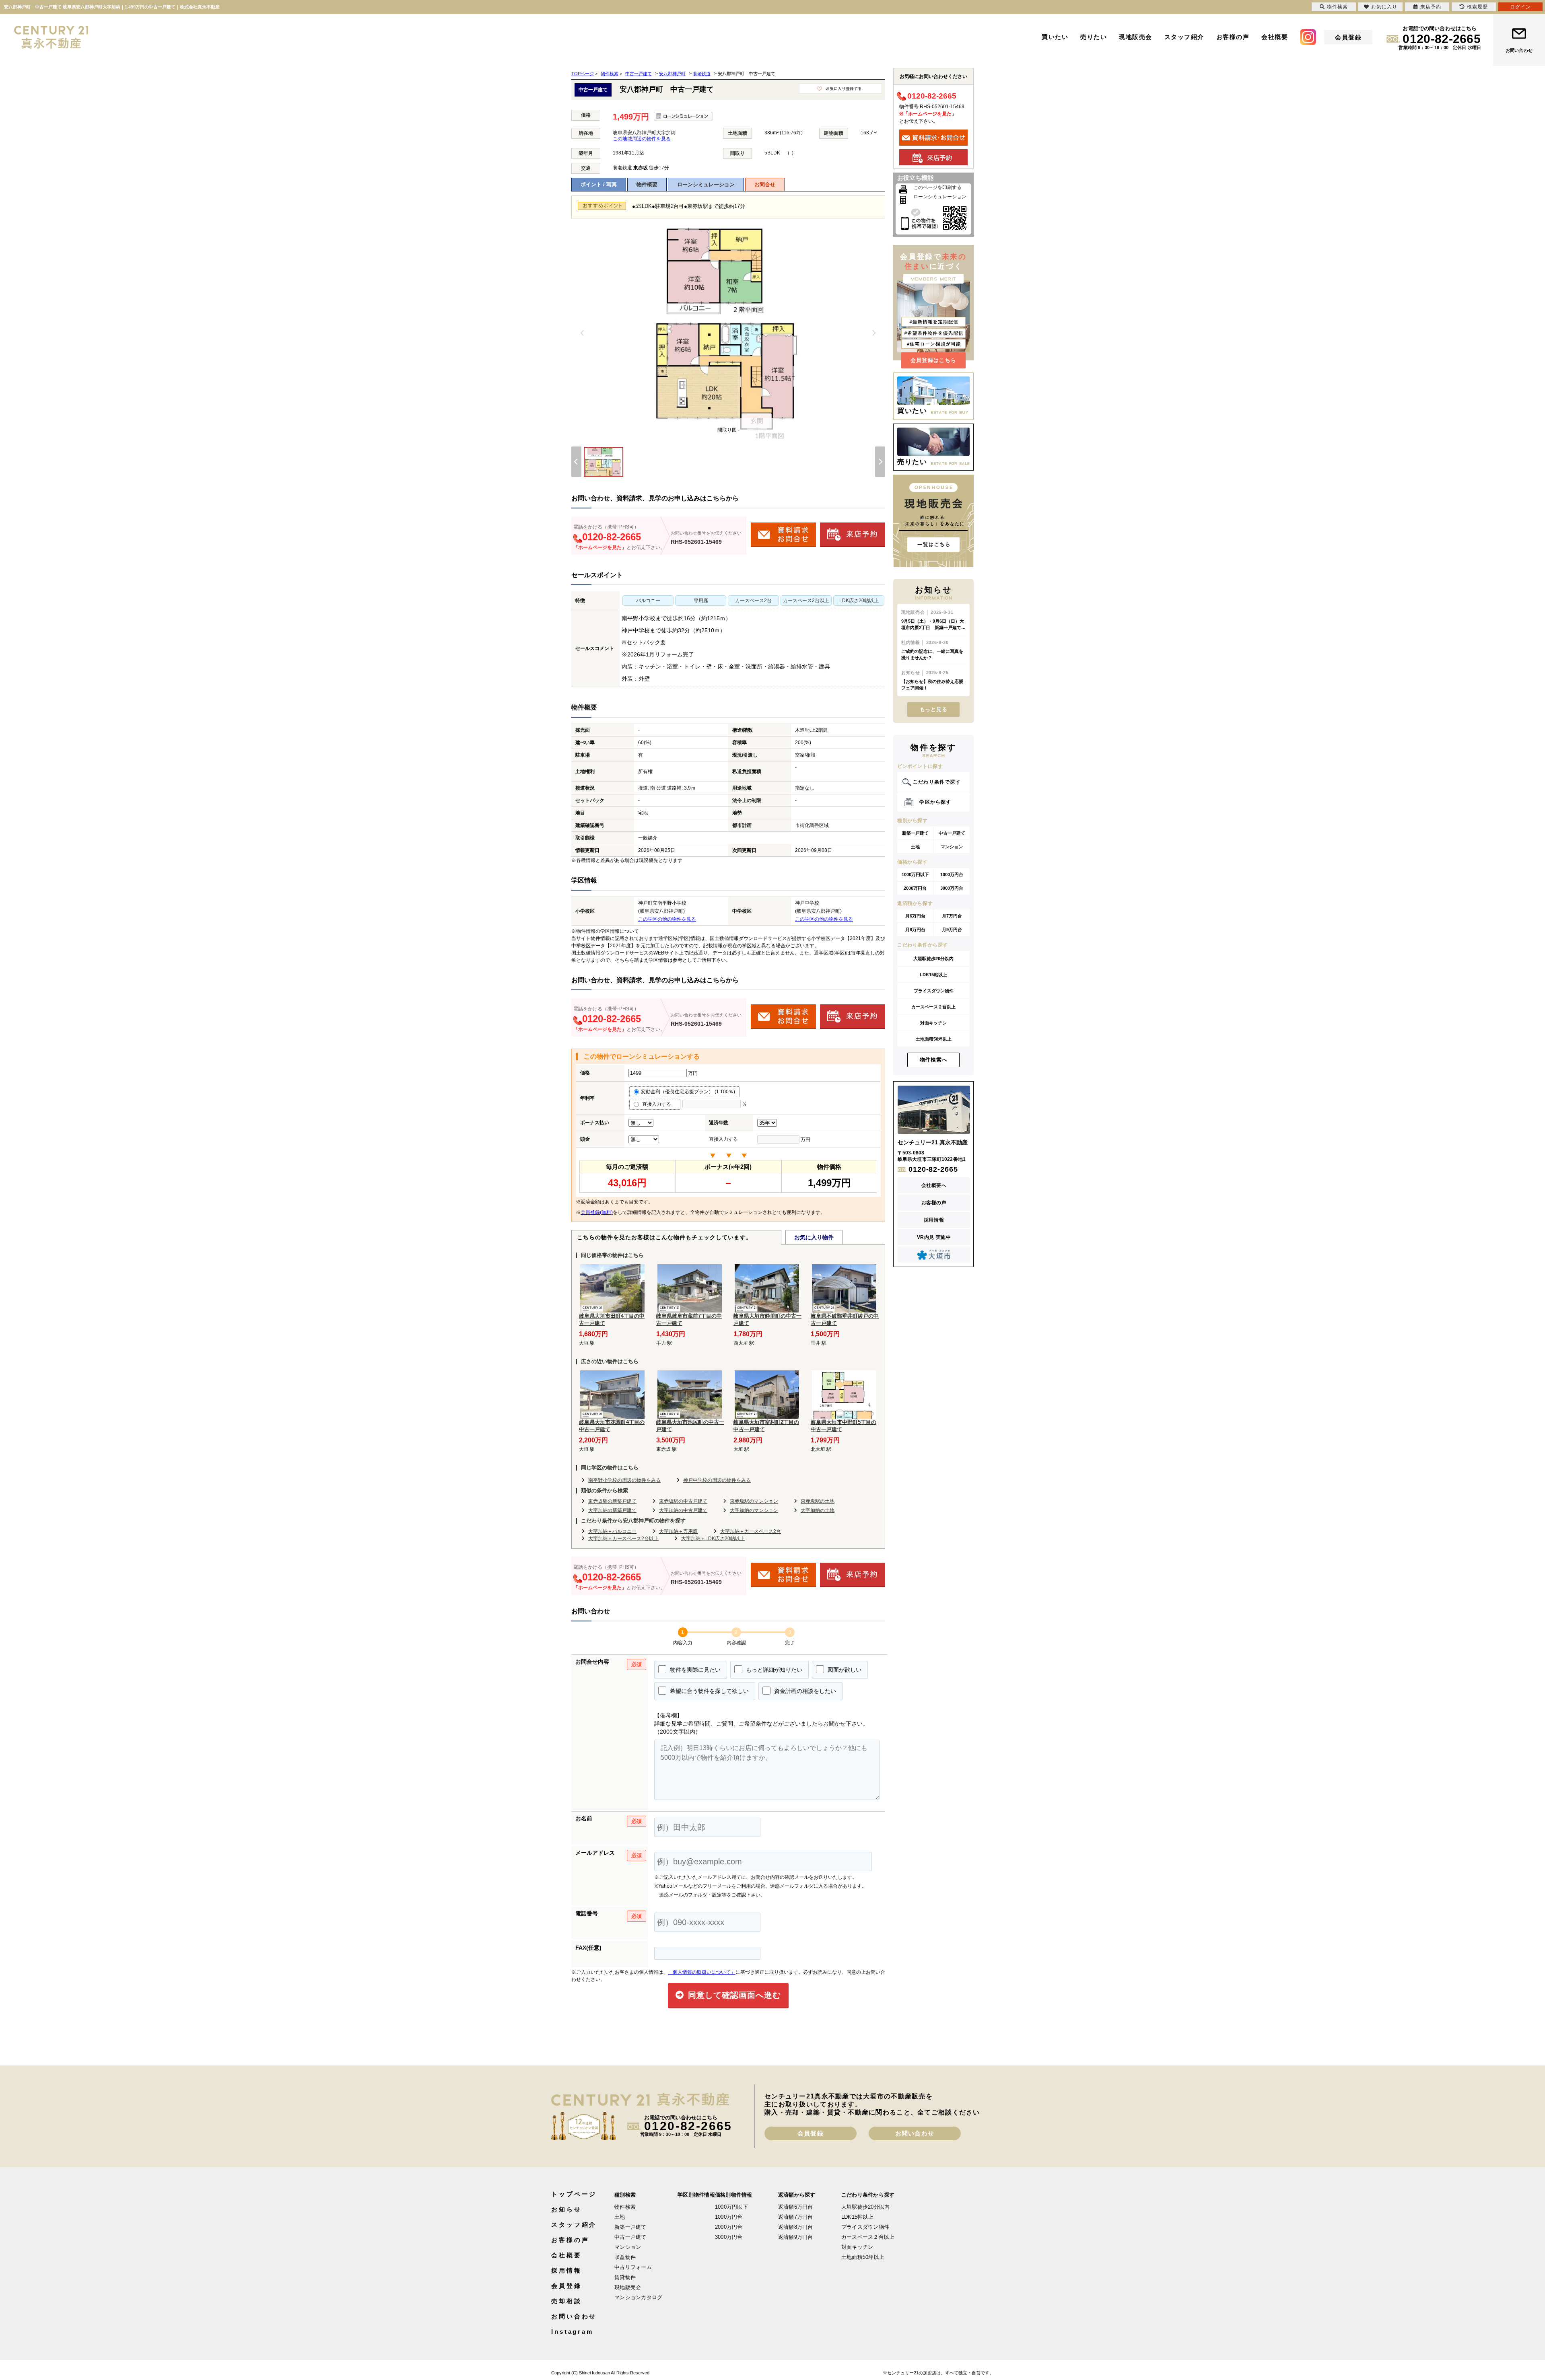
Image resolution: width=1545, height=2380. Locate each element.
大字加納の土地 (818, 1510)
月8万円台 (915, 930)
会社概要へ (934, 1185)
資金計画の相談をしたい (804, 1691)
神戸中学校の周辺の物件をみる (717, 1480)
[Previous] (583, 333)
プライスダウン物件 (934, 991)
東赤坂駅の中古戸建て (683, 1501)
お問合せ (765, 184)
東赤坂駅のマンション (754, 1501)
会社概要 (1275, 37)
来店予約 (1431, 7)
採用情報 (934, 1220)
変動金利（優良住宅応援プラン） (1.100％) (688, 1092)
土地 (915, 847)
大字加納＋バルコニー (612, 1531)
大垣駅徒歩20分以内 (933, 959)
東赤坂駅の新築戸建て (612, 1501)
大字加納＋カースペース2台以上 (623, 1539)
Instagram (572, 2332)
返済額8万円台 (796, 2227)
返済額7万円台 (796, 2217)
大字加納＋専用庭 (678, 1531)
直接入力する (658, 1104)
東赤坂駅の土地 (818, 1501)
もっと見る (934, 709)
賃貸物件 (625, 2277)
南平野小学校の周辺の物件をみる (624, 1480)
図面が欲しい (844, 1670)
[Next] (874, 333)
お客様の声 (1233, 37)
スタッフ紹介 (1184, 37)
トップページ (574, 2194)
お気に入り (1384, 7)
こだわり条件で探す (937, 782)
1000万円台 (952, 874)
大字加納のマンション (754, 1510)
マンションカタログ (638, 2297)
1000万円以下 (915, 874)
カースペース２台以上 (933, 1007)
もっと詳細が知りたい (773, 1670)
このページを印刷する (937, 187)
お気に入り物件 (814, 1237)
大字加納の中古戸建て (683, 1510)
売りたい (1094, 37)
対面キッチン (933, 1023)
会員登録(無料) (597, 1212)
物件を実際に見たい (694, 1670)
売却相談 (566, 2301)
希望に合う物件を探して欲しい (709, 1691)
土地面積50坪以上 (934, 1039)
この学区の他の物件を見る (667, 919)
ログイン (1520, 7)
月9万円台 (952, 930)
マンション (952, 847)
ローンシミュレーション (706, 184)
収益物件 (625, 2257)
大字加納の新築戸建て (612, 1510)
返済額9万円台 (796, 2237)
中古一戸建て (952, 833)
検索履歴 (1477, 7)
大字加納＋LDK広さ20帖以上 (713, 1539)
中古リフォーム (633, 2267)
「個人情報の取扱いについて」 (702, 1972)
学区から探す (935, 802)
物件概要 (647, 184)
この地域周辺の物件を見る (642, 139)
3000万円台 (952, 888)
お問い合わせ (1519, 50)
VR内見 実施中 (934, 1237)
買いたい (1055, 37)
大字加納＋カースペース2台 (751, 1531)
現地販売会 (1136, 37)
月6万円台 (915, 916)
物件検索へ (934, 1060)
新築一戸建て (915, 833)
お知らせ (566, 2209)
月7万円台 (952, 916)
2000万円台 (915, 888)
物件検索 (625, 2207)
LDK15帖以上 (933, 975)
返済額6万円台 (796, 2207)
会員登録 (1348, 37)
